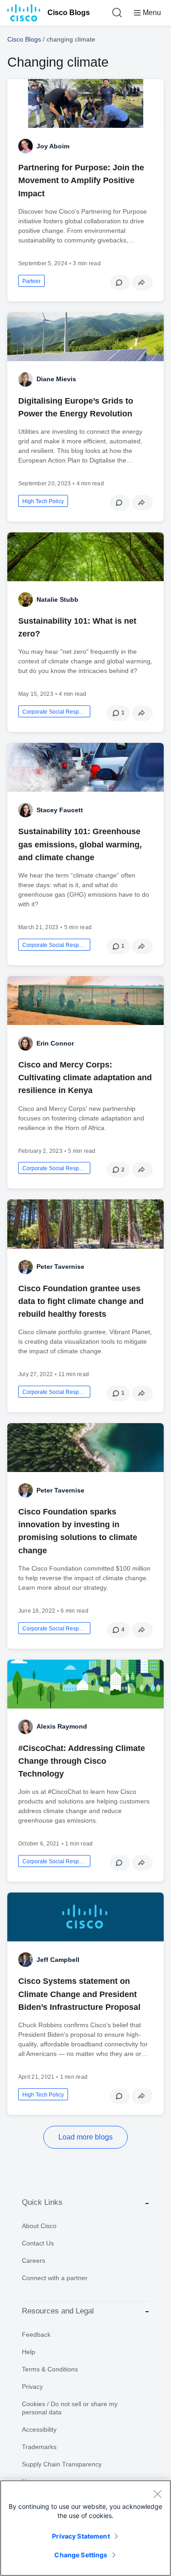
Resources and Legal (58, 2311)
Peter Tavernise (60, 1267)
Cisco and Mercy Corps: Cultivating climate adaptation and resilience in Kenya (85, 1078)
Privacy (32, 2387)
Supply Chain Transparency (62, 2464)
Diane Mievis (56, 379)
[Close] (157, 2494)
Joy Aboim (53, 146)
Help (28, 2352)
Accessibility (39, 2429)
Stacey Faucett (60, 810)
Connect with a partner (55, 2278)
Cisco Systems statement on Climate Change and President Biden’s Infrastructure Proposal (79, 1994)
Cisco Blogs (69, 13)
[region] (85, 2528)
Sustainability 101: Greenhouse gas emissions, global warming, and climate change (80, 844)
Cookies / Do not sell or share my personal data (70, 2408)
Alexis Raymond (62, 1726)
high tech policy (43, 501)
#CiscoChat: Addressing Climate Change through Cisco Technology (82, 1761)
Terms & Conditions (50, 2369)
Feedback (36, 2334)
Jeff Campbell (58, 1960)
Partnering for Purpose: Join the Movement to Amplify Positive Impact (81, 180)
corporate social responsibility (54, 712)
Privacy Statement (81, 2536)
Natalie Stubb (57, 599)
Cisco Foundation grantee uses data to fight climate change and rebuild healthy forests (81, 1301)
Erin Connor (55, 1043)
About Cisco (39, 2226)
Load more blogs (85, 2137)
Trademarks (39, 2447)
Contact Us (38, 2243)
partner (31, 281)
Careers (34, 2261)
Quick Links (42, 2202)
